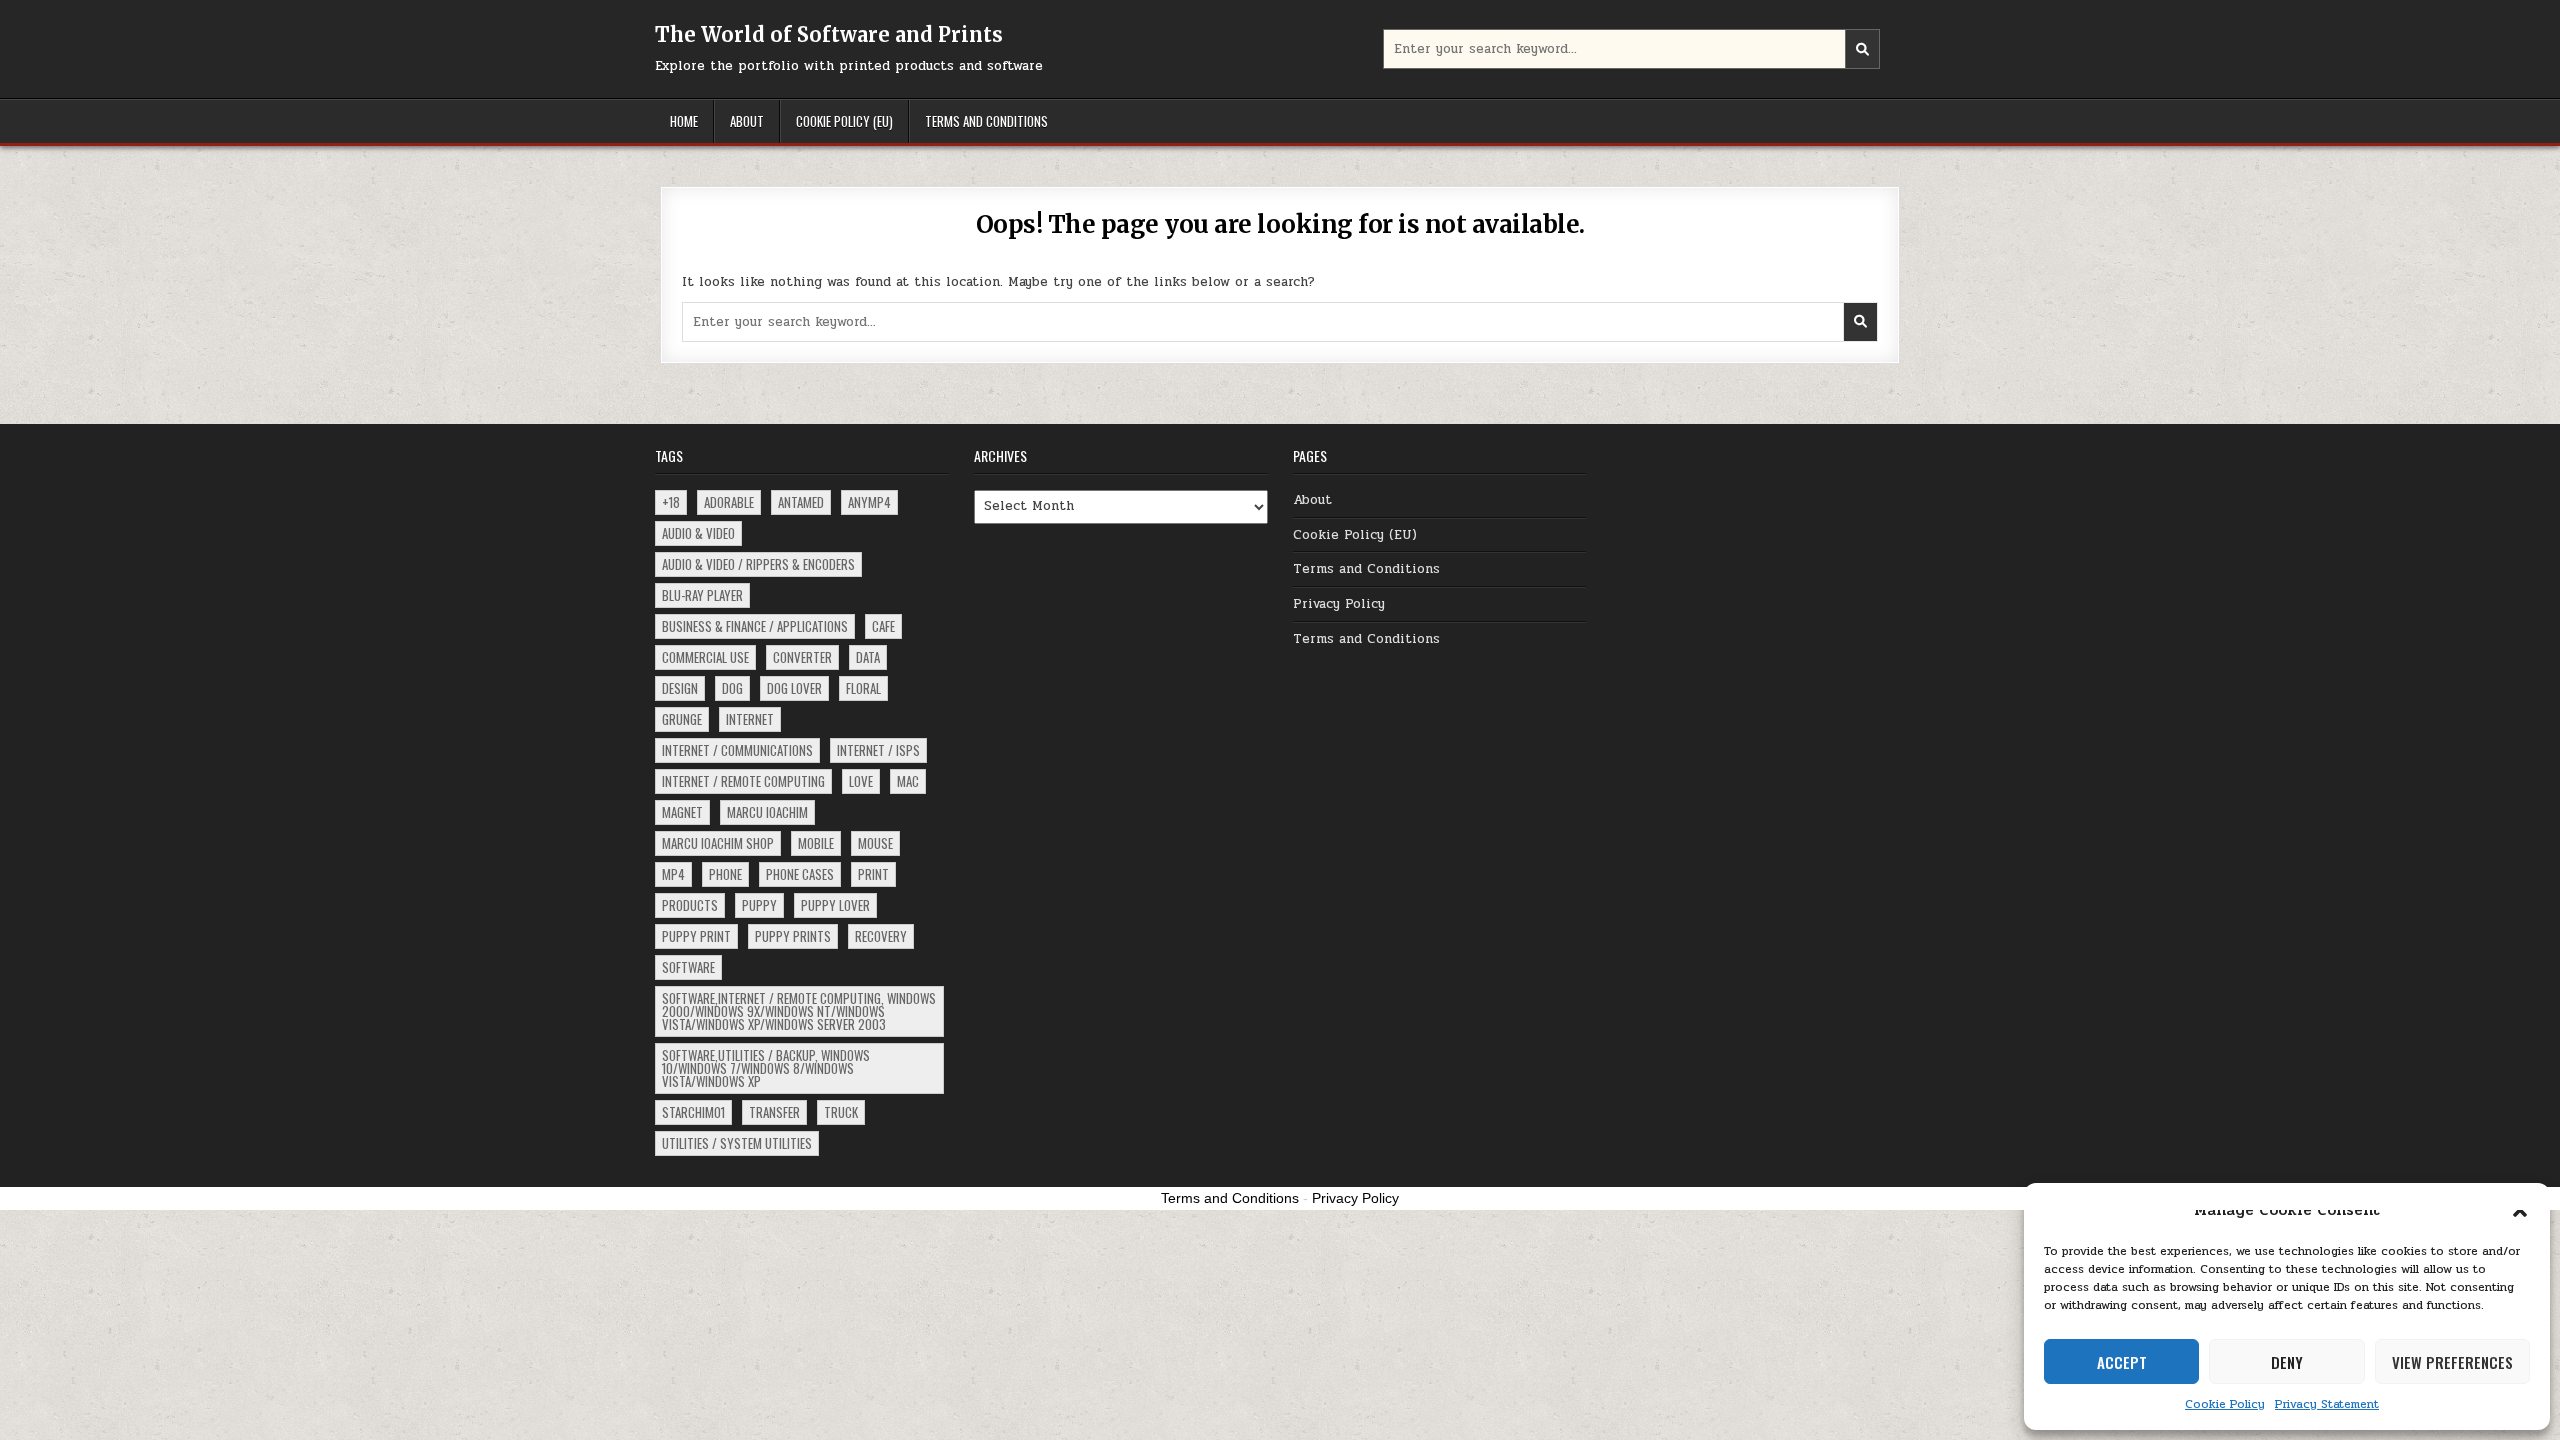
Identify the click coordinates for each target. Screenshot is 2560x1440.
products (690, 905)
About (747, 121)
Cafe (883, 626)
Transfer (774, 1112)
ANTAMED (801, 502)
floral (863, 688)
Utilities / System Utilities (737, 1143)
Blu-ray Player (702, 595)
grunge (682, 719)
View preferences (2452, 1362)
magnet (682, 812)
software (688, 967)
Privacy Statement (2327, 1404)
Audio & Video (698, 533)
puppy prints (793, 936)
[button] (2520, 1210)
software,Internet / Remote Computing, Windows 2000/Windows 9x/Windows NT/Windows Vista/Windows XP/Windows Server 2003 (799, 1011)
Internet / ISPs (878, 750)
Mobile (816, 843)
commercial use (705, 657)
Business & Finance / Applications (755, 626)
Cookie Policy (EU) (844, 121)
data (868, 657)
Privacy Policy (1339, 604)
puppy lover (835, 905)
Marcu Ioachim (767, 812)
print (873, 874)
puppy (759, 905)
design (680, 688)
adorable (729, 502)
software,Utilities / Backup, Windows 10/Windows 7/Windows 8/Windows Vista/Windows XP (766, 1068)
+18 (671, 502)
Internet (750, 719)
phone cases (800, 874)
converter (802, 657)
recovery (881, 936)
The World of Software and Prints (829, 34)
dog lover (794, 688)
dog (732, 688)
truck (841, 1112)
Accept (2122, 1362)
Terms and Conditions (986, 121)
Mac (908, 781)
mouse (875, 843)
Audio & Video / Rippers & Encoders (758, 564)
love (861, 781)
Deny (2287, 1362)
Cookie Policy (2225, 1404)
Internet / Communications (737, 750)
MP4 (673, 874)
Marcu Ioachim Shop (718, 843)
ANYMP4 (869, 502)
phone (725, 874)
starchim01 (693, 1112)
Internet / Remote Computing (743, 781)
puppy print (696, 936)
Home (684, 121)
